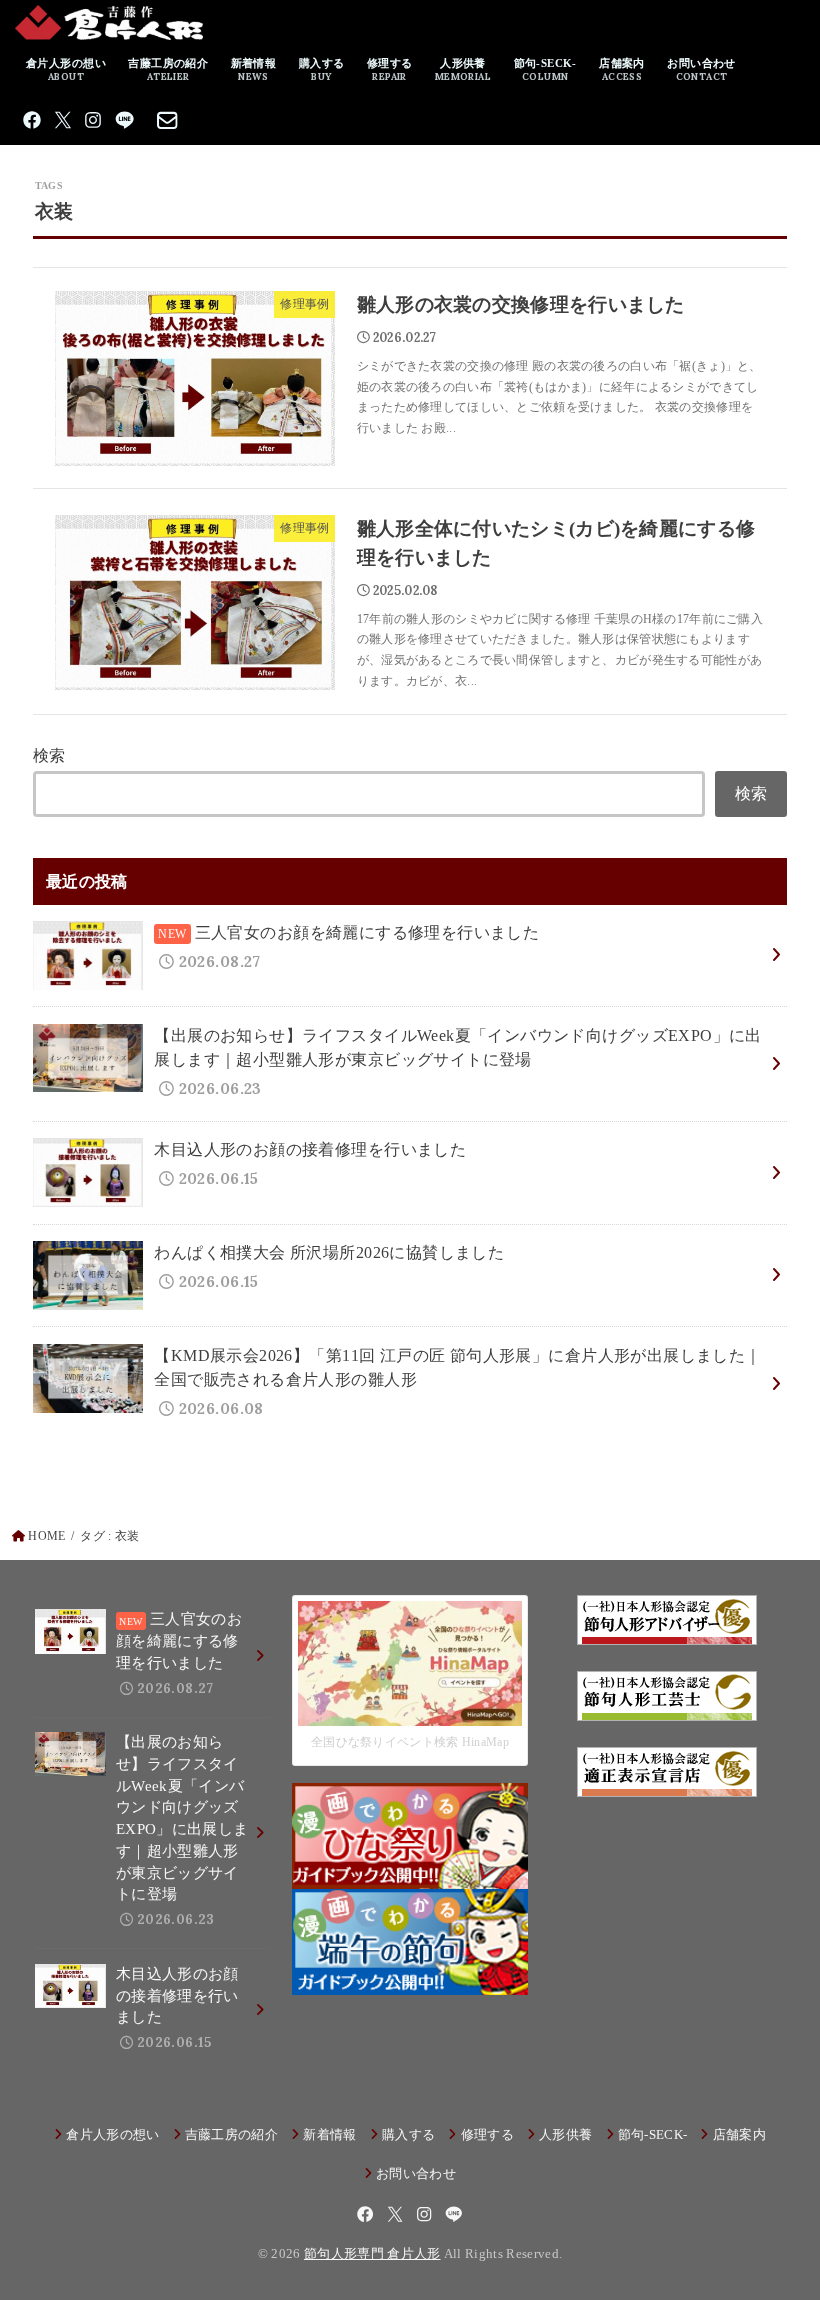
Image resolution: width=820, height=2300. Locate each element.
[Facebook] (32, 120)
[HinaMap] (409, 1712)
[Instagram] (93, 120)
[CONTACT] (167, 120)
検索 (49, 755)
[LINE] (124, 120)
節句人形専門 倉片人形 (372, 2253)
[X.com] (63, 120)
